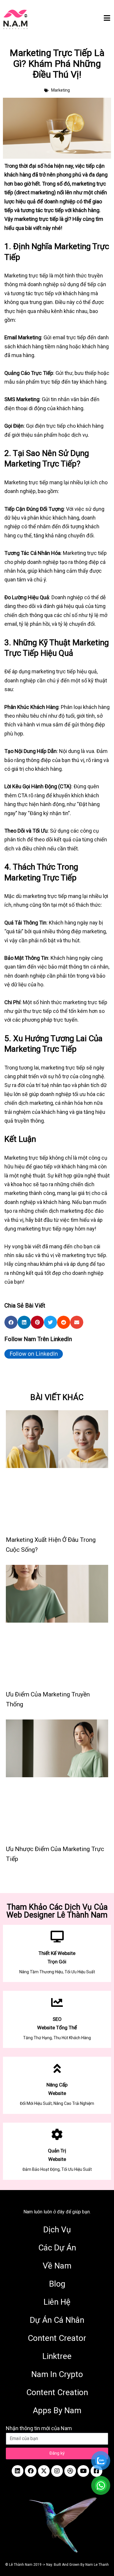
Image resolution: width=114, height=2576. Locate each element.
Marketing (61, 90)
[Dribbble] (70, 2471)
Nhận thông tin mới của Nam (39, 2428)
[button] (11, 1322)
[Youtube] (83, 2471)
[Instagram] (57, 2471)
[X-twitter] (44, 2471)
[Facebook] (31, 2471)
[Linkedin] (18, 2471)
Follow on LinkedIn (34, 1354)
